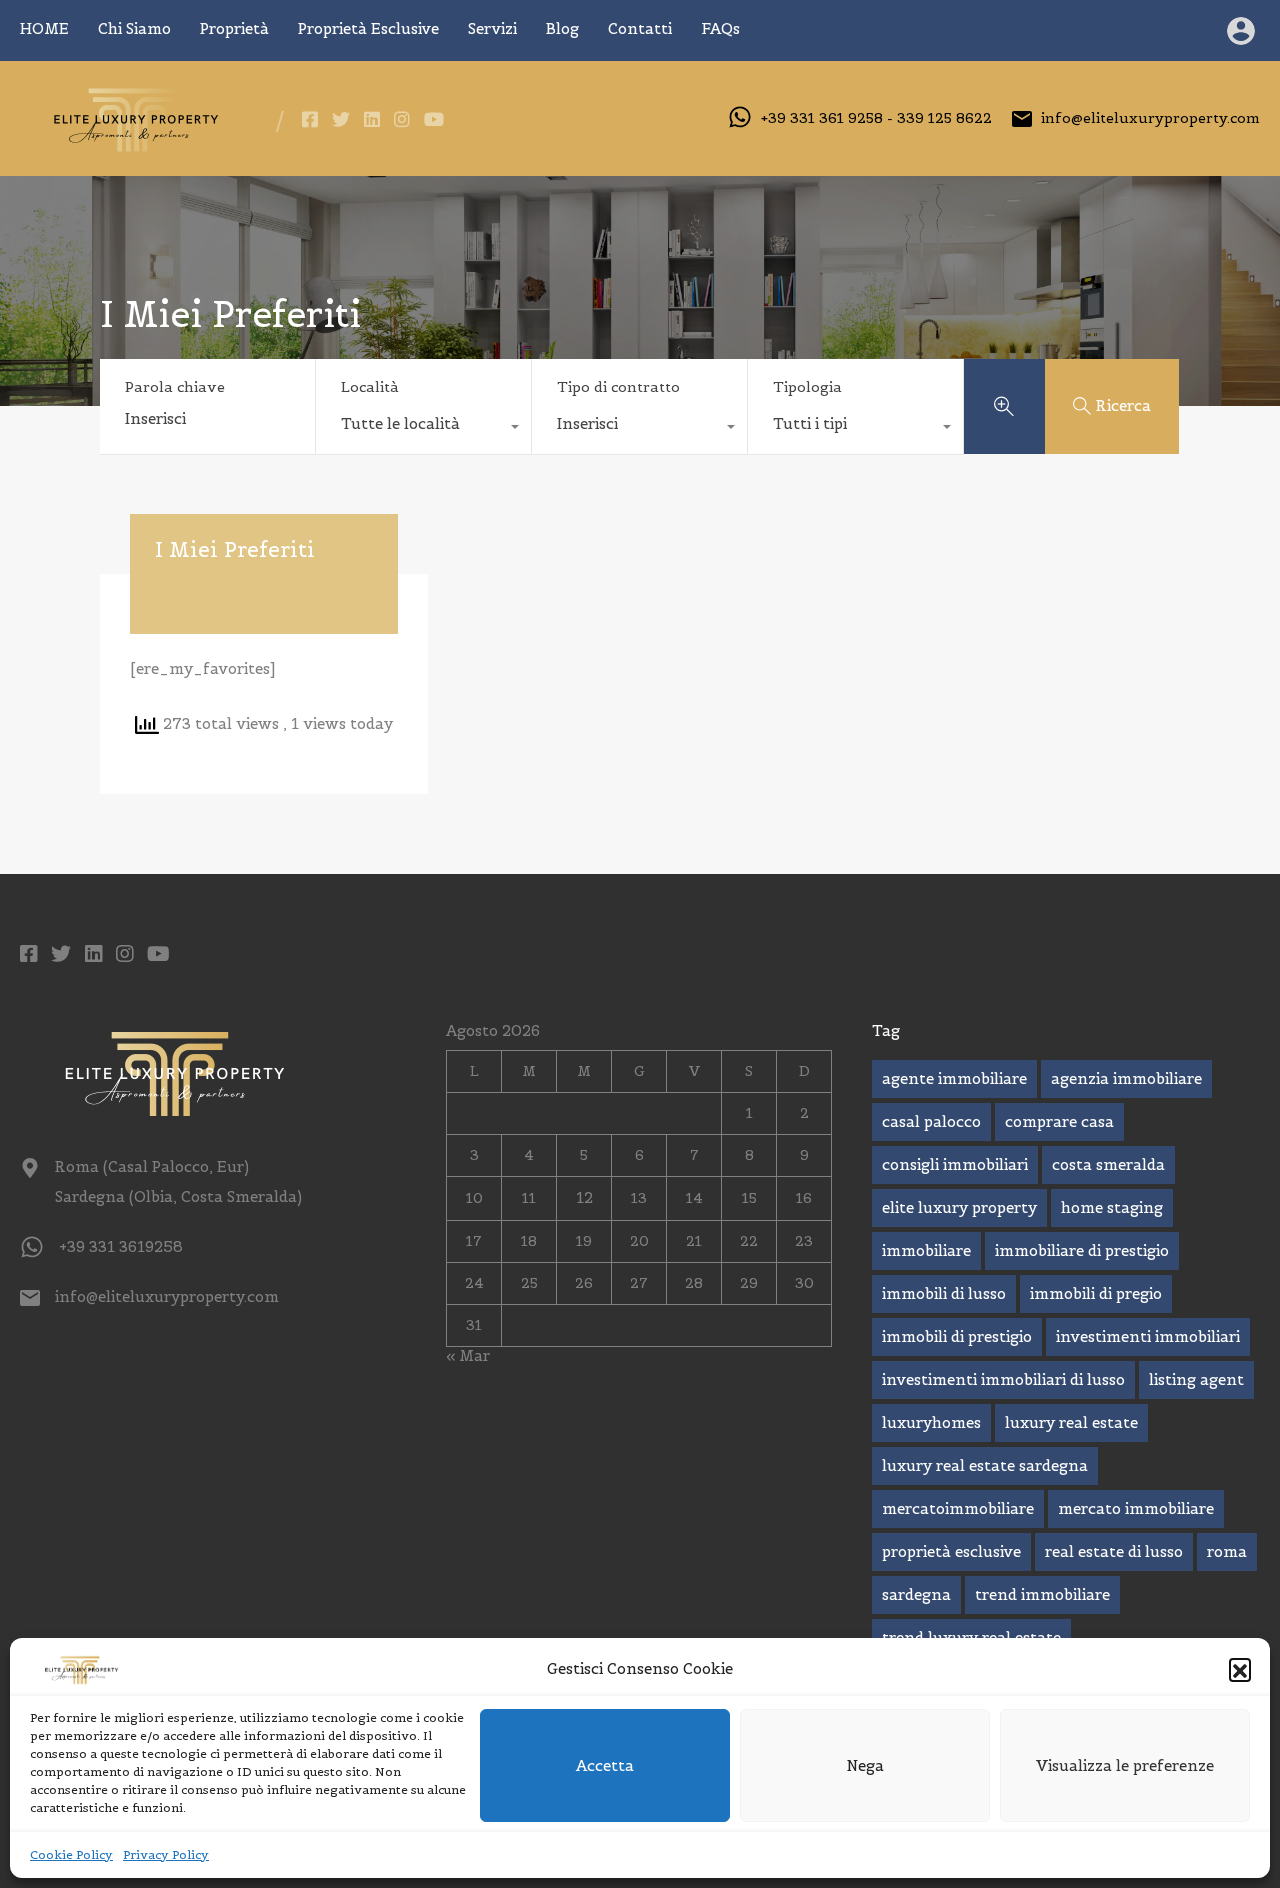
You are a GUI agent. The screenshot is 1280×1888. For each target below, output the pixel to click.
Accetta (605, 1765)
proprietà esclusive (951, 1551)
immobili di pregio (1096, 1293)
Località (370, 387)
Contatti (640, 28)
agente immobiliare (954, 1078)
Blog (562, 28)
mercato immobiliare (1136, 1508)
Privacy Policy (166, 1854)
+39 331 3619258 (121, 1246)
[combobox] (423, 429)
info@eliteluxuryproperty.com (1150, 118)
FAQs (720, 28)
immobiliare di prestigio (1082, 1250)
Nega (865, 1765)
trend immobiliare (1042, 1594)
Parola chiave (175, 387)
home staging (1112, 1207)
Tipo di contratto (618, 387)
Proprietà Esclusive (368, 28)
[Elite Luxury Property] (132, 146)
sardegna (916, 1594)
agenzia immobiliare (1126, 1078)
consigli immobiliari (955, 1164)
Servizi (492, 28)
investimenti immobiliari (1148, 1336)
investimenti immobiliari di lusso (1003, 1379)
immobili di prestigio (957, 1336)
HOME (44, 28)
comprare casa (1059, 1121)
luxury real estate (1071, 1422)
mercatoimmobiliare (958, 1508)
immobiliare (926, 1250)
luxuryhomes (931, 1422)
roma (1227, 1551)
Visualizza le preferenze (1125, 1765)
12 (584, 1197)
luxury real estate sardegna (985, 1465)
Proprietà (234, 28)
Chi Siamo (134, 28)
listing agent (1196, 1379)
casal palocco (931, 1121)
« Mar (468, 1355)
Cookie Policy (71, 1854)
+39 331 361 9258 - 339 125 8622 (876, 118)
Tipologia (807, 387)
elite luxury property (959, 1207)
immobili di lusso (944, 1293)
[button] (1240, 1669)
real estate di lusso (1114, 1551)
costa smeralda (1108, 1164)
